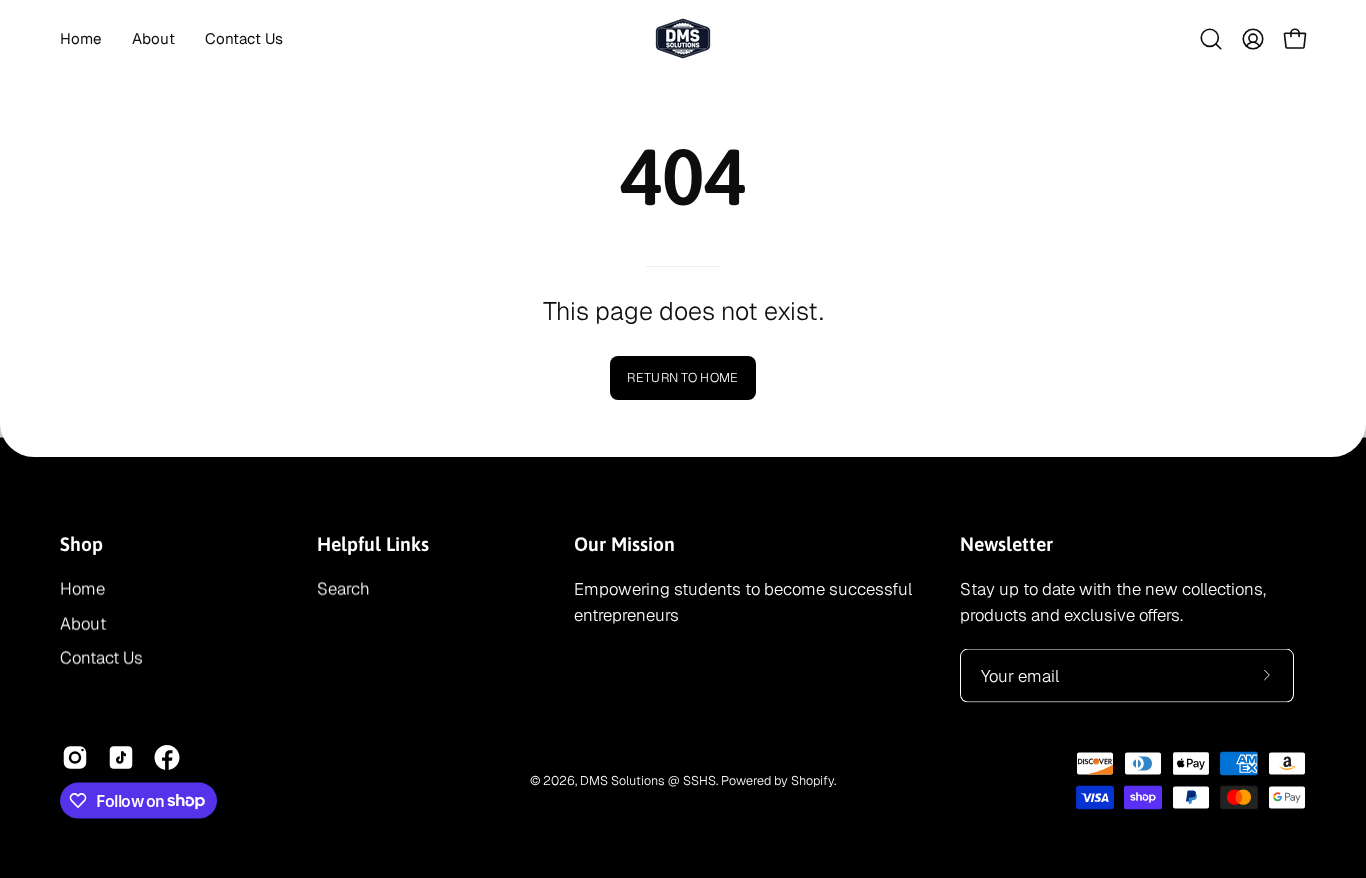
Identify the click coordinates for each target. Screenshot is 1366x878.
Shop (81, 543)
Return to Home (682, 377)
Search (343, 589)
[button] (1211, 39)
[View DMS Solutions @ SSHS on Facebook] (167, 757)
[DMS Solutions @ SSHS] (683, 38)
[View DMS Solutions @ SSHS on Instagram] (75, 757)
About (83, 623)
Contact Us (101, 658)
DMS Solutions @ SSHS (648, 779)
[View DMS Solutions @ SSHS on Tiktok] (121, 757)
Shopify (812, 779)
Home (82, 589)
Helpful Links (373, 543)
